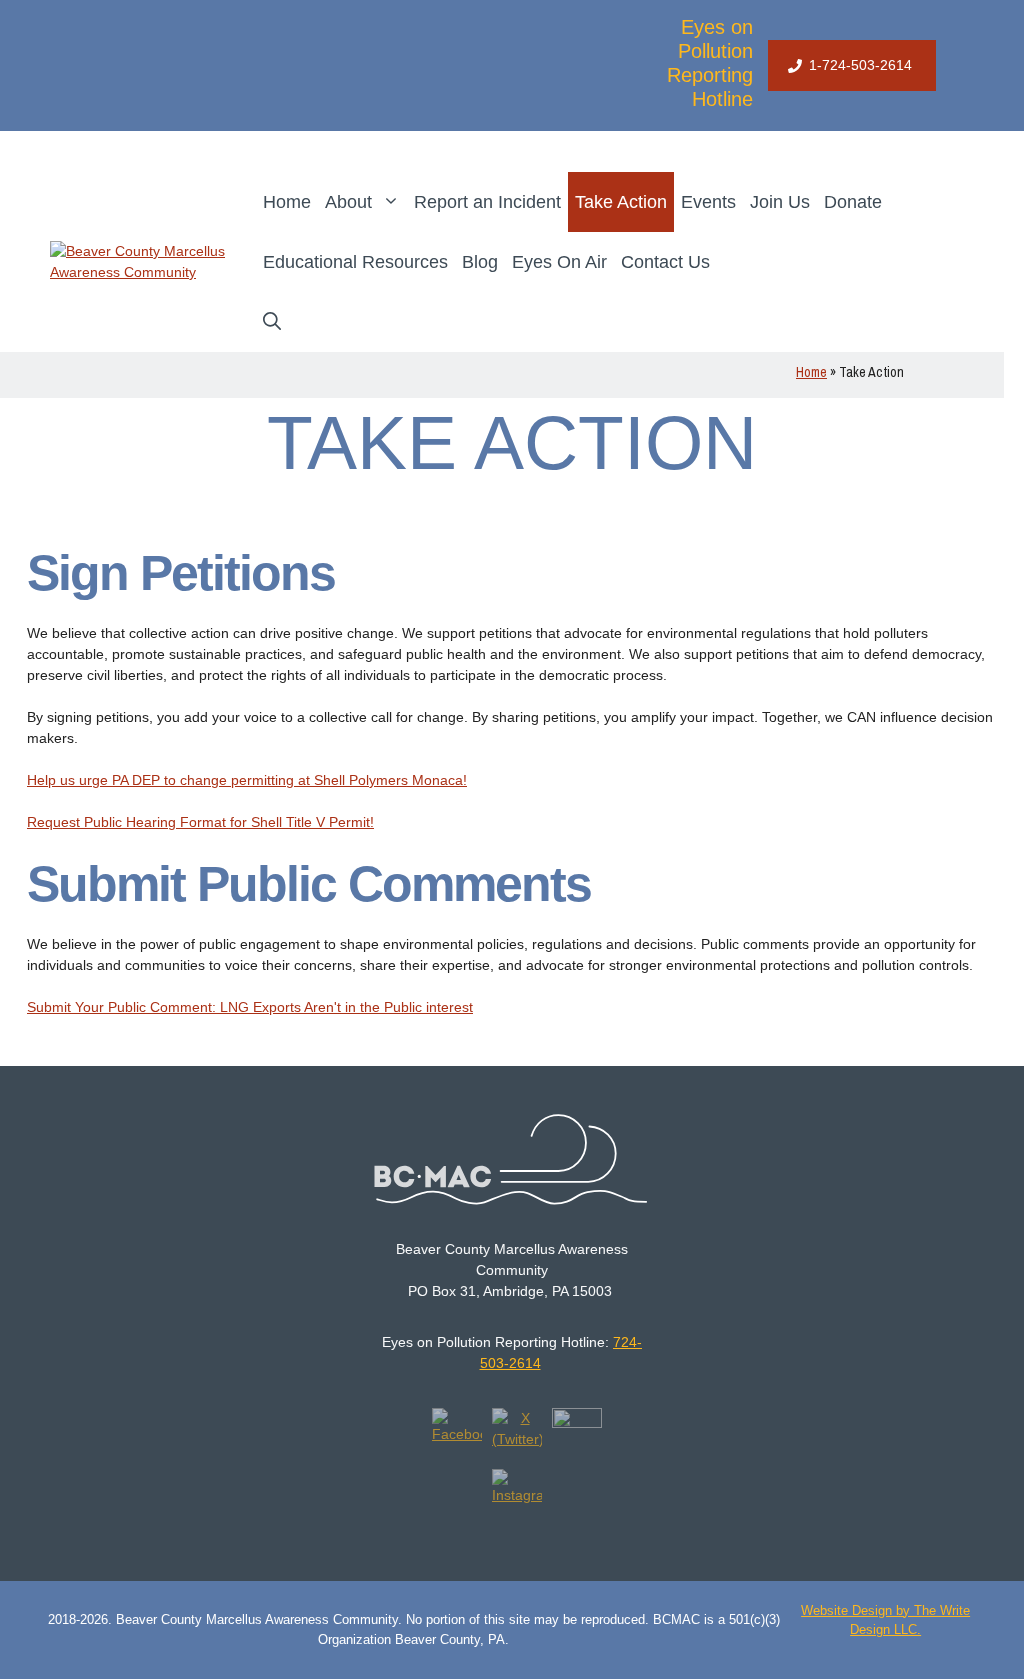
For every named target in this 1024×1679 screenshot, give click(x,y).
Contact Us (665, 262)
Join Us (780, 202)
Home (287, 202)
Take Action (621, 202)
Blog (480, 262)
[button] (272, 322)
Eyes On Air (559, 262)
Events (708, 202)
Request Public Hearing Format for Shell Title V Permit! (200, 822)
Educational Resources (355, 262)
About (348, 202)
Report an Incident (487, 202)
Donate (853, 202)
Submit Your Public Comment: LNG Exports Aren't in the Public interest (250, 1007)
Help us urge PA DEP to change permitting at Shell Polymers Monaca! (247, 780)
